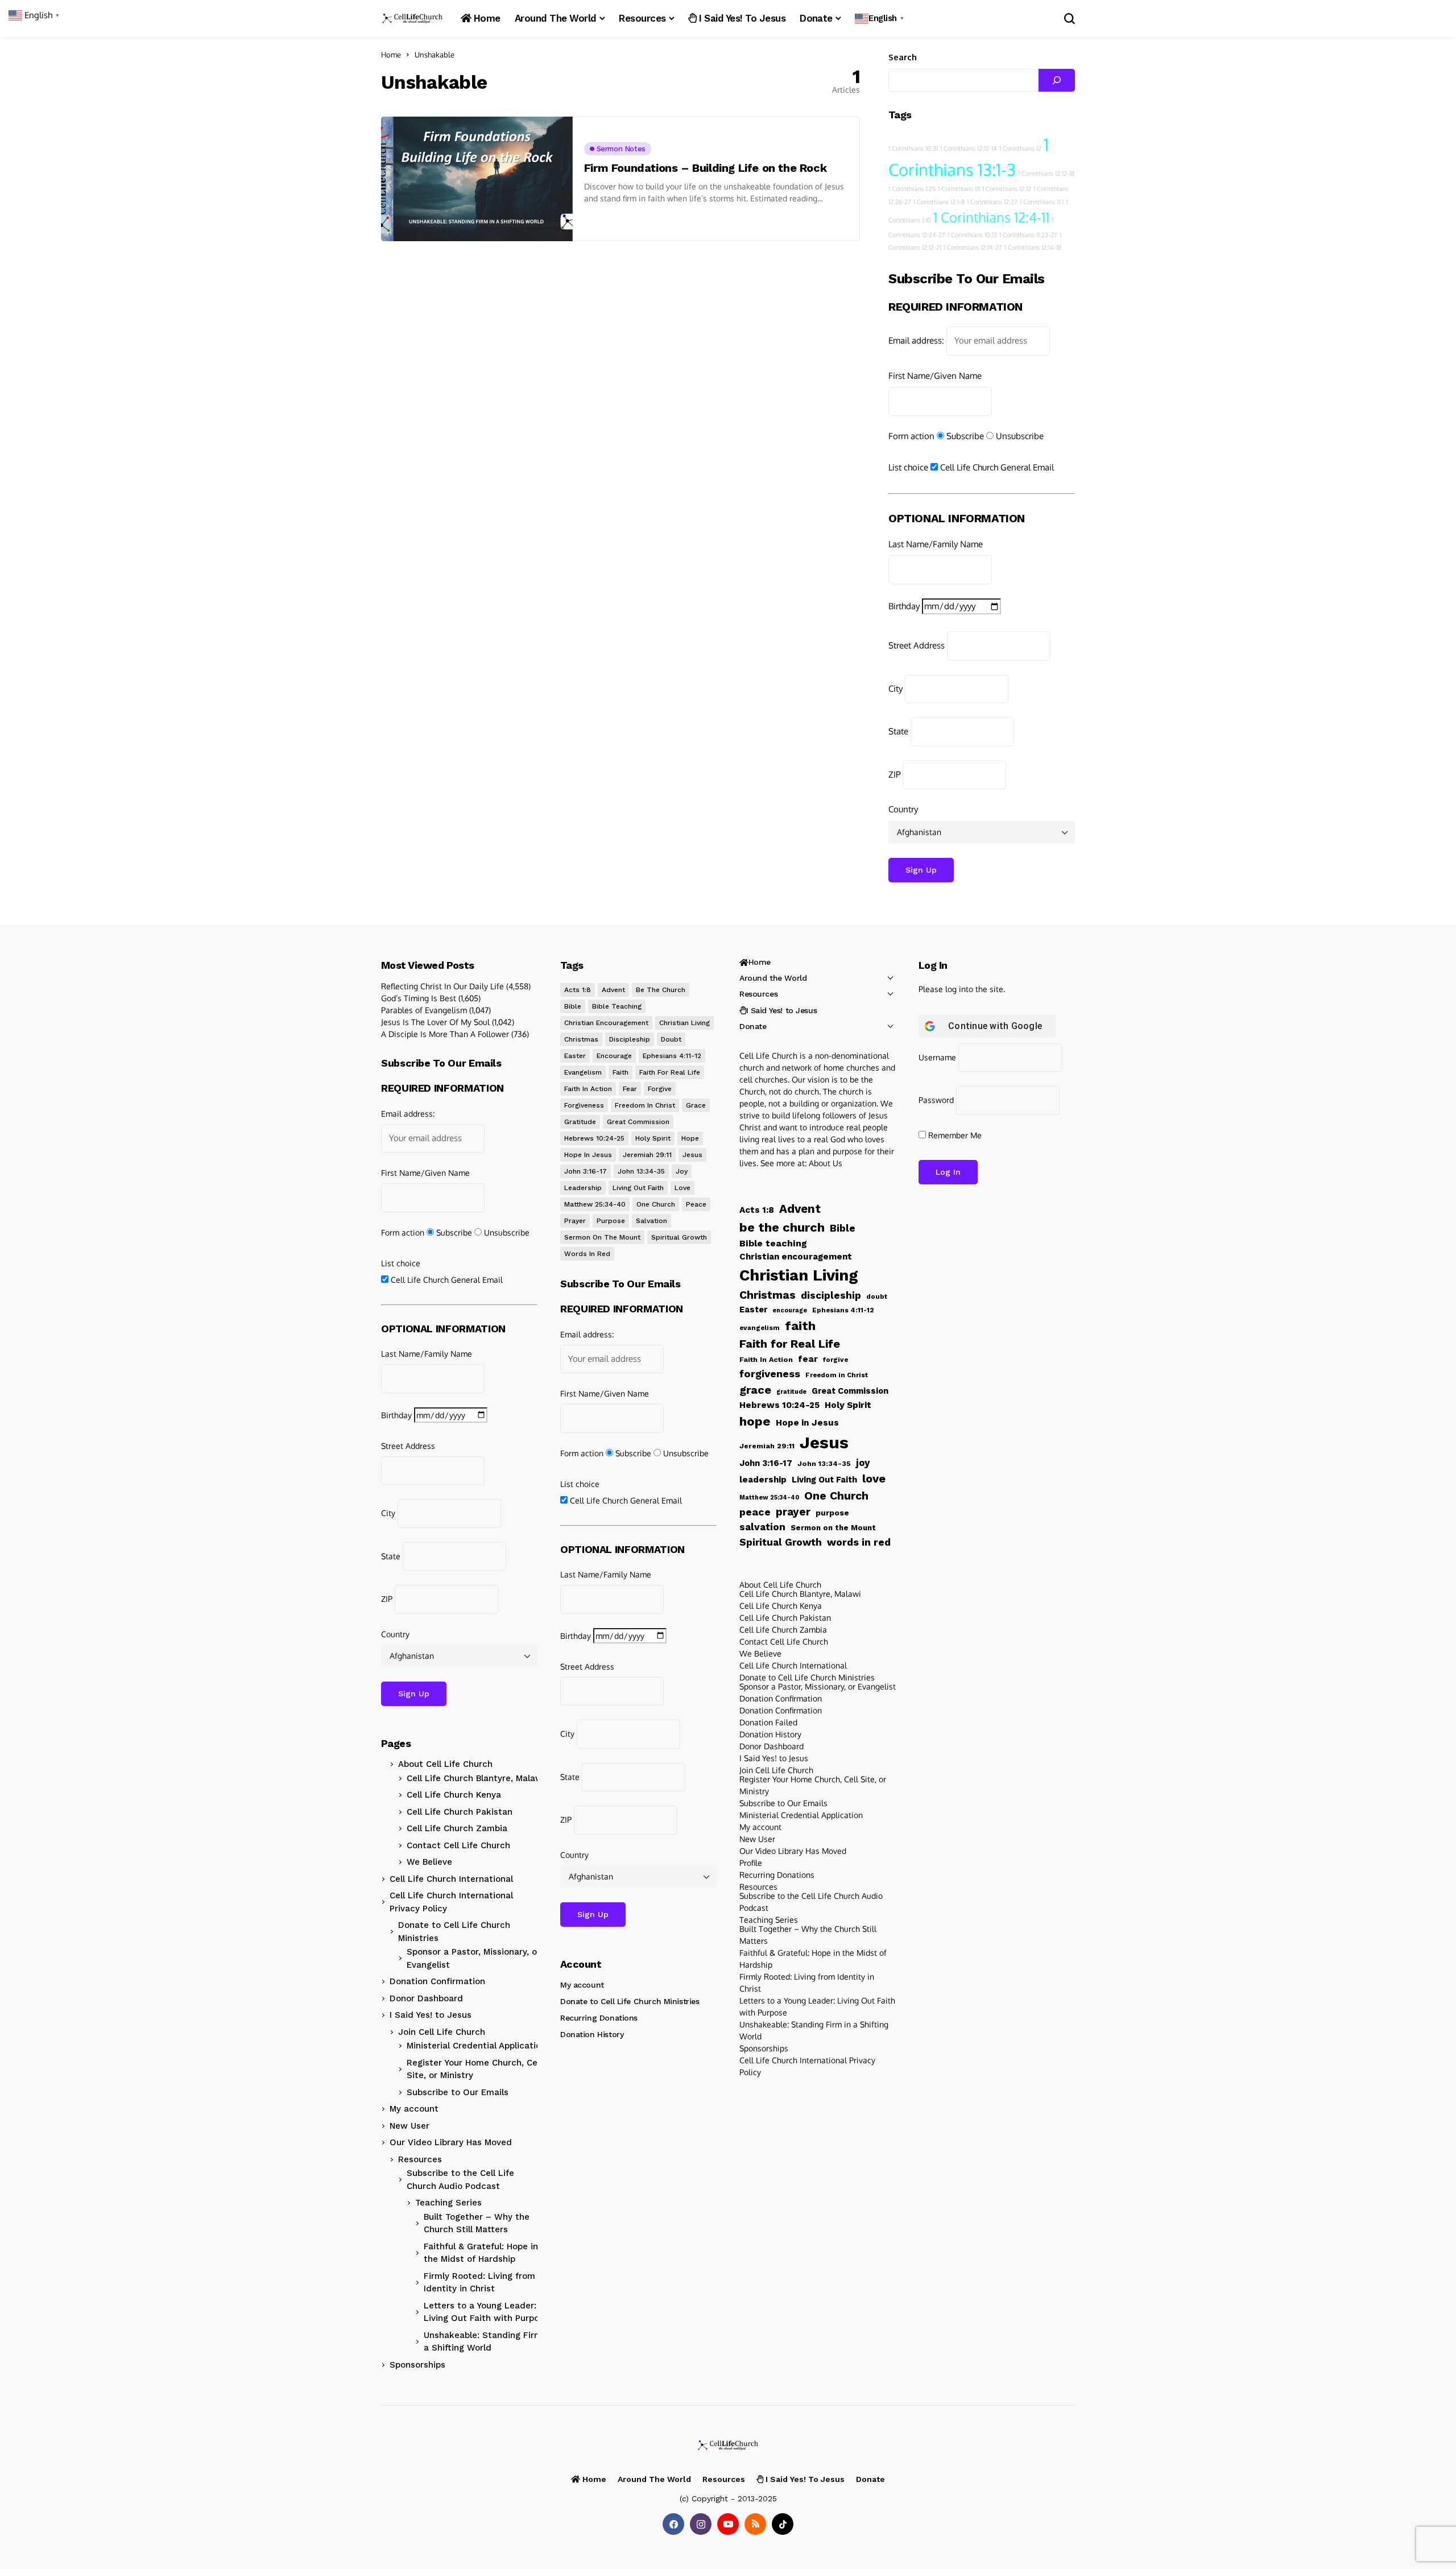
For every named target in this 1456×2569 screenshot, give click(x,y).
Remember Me (954, 1135)
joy (682, 1171)
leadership (583, 1188)
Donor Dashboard (426, 1998)
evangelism (583, 1072)
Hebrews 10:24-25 (594, 1138)
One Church (656, 1204)
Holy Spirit (653, 1138)
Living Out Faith (638, 1188)
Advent (613, 990)
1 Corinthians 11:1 (1042, 202)
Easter (575, 1056)
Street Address (917, 645)
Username (937, 1057)
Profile (751, 1863)
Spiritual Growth (679, 1237)
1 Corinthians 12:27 (992, 202)
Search (903, 57)
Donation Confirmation (437, 1981)
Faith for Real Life (670, 1072)
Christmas (581, 1039)
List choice (908, 467)
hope (690, 1138)
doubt (671, 1039)
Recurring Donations (599, 2018)
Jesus (692, 1155)
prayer (575, 1221)
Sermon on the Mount (602, 1237)
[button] (881, 18)
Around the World (773, 978)
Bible (573, 1006)
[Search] (1057, 80)
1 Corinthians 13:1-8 (939, 202)
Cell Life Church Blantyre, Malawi (476, 1778)
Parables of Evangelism (424, 1010)
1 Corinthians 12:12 (1007, 189)
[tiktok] (783, 2524)
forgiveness (584, 1105)
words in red (587, 1254)
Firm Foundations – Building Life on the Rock (705, 168)
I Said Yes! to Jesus (431, 2015)
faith (621, 1072)
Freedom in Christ (645, 1105)
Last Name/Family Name (936, 544)
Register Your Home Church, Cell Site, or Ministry (474, 2069)
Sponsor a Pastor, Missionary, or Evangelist (473, 1958)
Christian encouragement (606, 1023)
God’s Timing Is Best (419, 998)
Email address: (916, 340)
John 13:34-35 (641, 1171)
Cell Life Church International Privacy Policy (451, 1902)
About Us (826, 1163)
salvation (652, 1221)
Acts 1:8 (578, 990)
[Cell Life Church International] (412, 18)
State (898, 731)
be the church (661, 990)
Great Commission (638, 1122)
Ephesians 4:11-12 (672, 1056)
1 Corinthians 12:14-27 (973, 247)
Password (936, 1100)
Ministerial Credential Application (476, 2046)
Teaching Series (448, 2203)
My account (414, 2109)
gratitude (580, 1122)
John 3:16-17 (586, 1171)
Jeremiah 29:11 (647, 1155)
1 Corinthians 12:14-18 (1033, 247)
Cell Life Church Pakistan (460, 1812)
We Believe (429, 1862)
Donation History (592, 2034)
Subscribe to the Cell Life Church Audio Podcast (460, 2180)
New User (409, 2126)
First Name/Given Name (935, 376)
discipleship (630, 1039)
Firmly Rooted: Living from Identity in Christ (479, 2283)
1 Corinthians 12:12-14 (969, 148)
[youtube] (728, 2524)
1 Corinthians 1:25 (912, 189)
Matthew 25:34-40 (595, 1204)
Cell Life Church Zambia (457, 1828)
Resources (420, 2159)
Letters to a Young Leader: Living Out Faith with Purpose (486, 2312)
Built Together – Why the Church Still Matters (477, 2223)
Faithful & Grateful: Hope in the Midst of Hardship (481, 2253)
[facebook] (673, 2524)
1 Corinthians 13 (959, 189)
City (895, 689)
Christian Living (684, 1023)
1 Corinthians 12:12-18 (1046, 174)
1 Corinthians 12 (1020, 148)
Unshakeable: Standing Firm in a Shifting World (488, 2342)
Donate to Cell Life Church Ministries (454, 1932)
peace (696, 1204)
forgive (660, 1089)
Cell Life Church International (451, 1879)
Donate (753, 1026)
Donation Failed (768, 1722)
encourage (614, 1056)
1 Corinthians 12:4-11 (991, 217)
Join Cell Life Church (442, 2032)
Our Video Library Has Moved (451, 2142)
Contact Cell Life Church (458, 1845)
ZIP (894, 775)
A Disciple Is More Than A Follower (445, 1034)
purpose (611, 1221)
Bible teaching (617, 1006)
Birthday (904, 606)
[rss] (755, 2524)
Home (391, 55)
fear (630, 1089)
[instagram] (701, 2524)
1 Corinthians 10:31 (913, 148)
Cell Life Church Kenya (454, 1795)
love (682, 1188)
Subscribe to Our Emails (458, 2092)
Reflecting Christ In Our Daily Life (442, 986)
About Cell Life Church (445, 1764)
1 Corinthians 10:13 (972, 235)
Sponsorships (417, 2365)
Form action (911, 436)
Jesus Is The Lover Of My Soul (435, 1022)
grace (696, 1105)
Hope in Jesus (588, 1155)
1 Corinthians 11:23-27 (1028, 235)
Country (903, 809)
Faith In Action (588, 1089)
